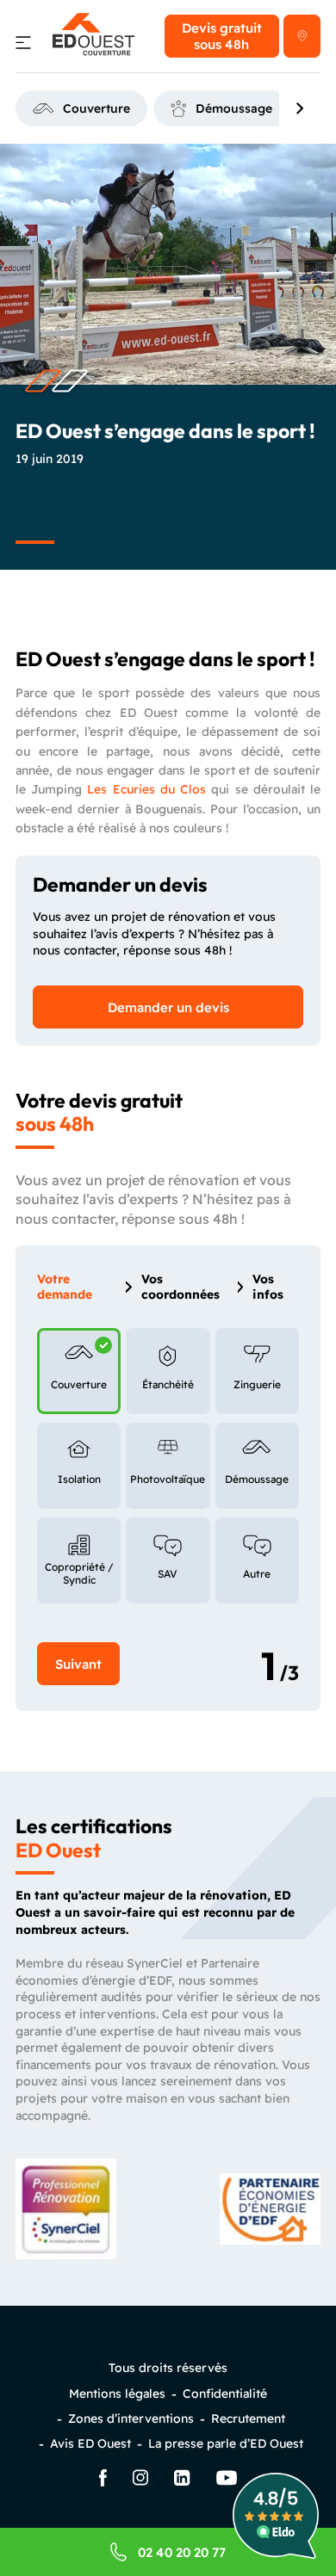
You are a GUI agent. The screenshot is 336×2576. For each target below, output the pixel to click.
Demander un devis (168, 1007)
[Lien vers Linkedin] (182, 2480)
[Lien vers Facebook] (103, 2480)
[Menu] (23, 44)
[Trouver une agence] (302, 36)
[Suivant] (300, 108)
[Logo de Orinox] (93, 36)
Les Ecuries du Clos (146, 789)
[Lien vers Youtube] (227, 2480)
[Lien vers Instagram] (140, 2479)
